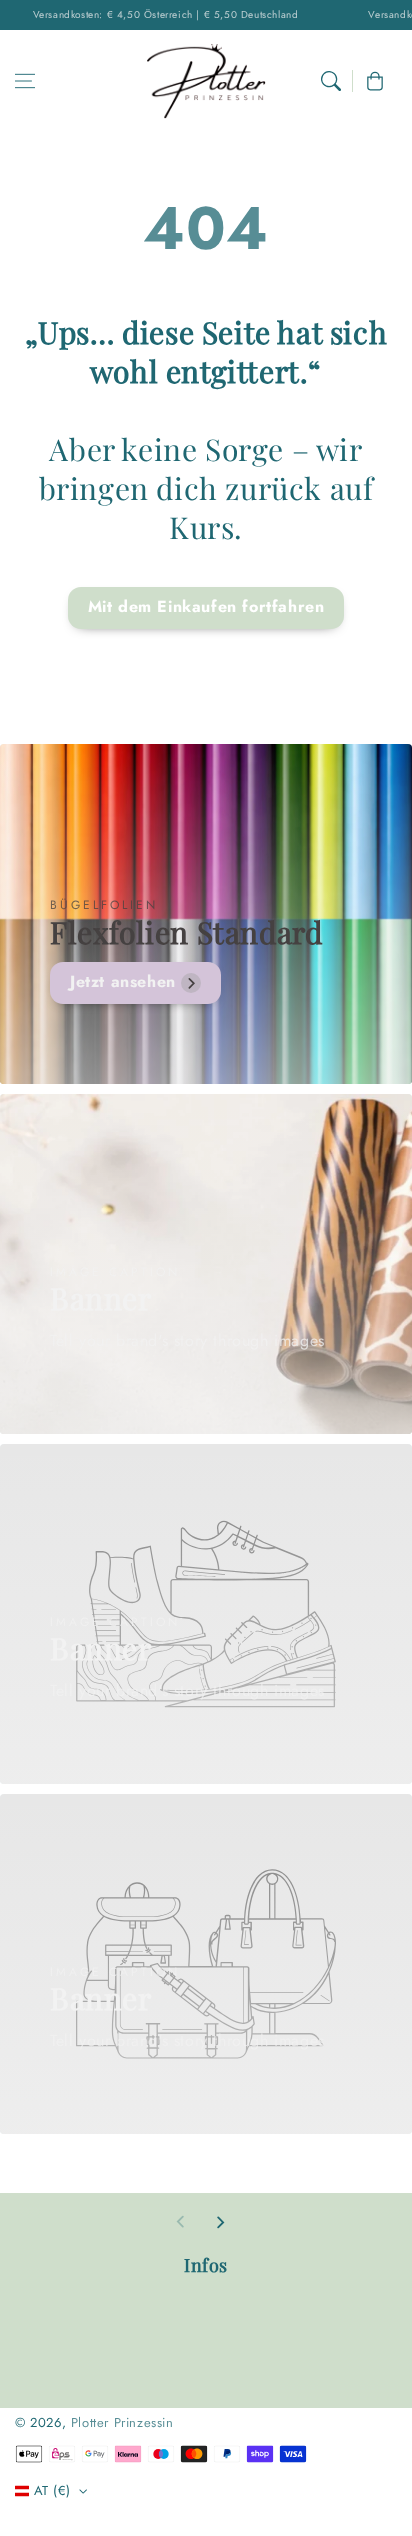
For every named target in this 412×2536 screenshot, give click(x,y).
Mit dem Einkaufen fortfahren (206, 606)
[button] (25, 81)
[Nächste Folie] (220, 2222)
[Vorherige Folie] (181, 2222)
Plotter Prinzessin (122, 2422)
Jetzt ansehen (123, 981)
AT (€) (52, 2490)
